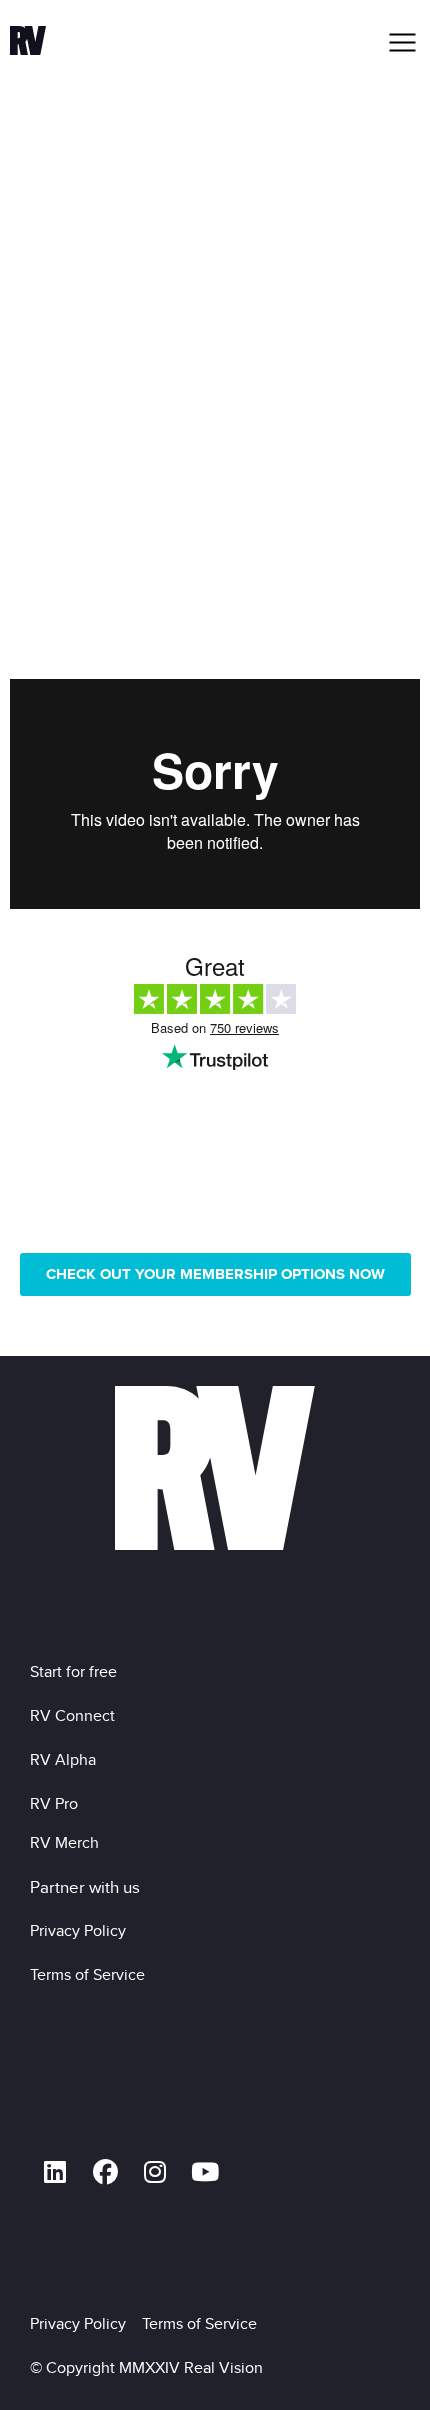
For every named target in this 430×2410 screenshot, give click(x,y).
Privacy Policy (82, 1930)
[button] (403, 42)
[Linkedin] (55, 2172)
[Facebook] (105, 2172)
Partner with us (85, 1887)
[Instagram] (155, 2172)
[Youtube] (205, 2172)
